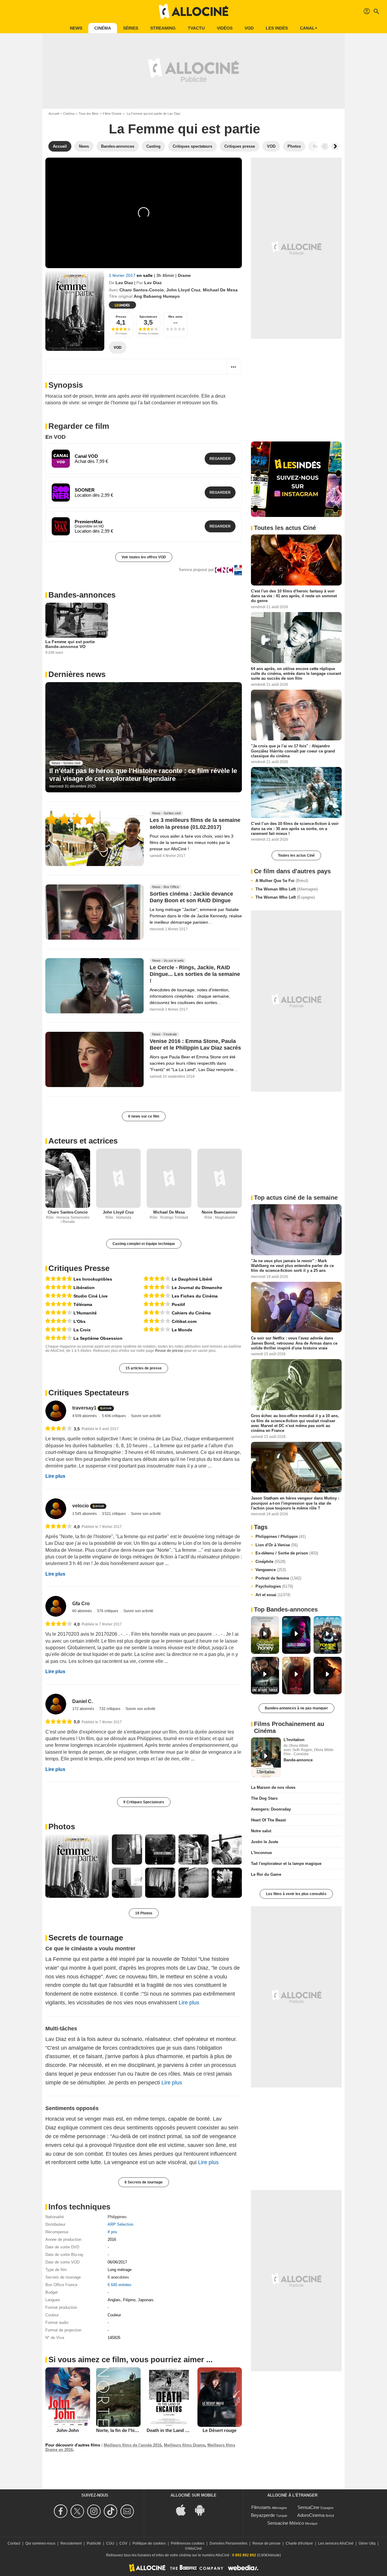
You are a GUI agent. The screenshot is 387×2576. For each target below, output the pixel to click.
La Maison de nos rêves (273, 1787)
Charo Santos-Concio (142, 290)
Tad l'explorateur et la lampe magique (286, 1864)
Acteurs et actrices (83, 1141)
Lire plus (55, 1476)
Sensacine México (286, 2523)
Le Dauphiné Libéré (192, 1279)
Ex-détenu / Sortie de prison (287, 1553)
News (76, 28)
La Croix (82, 1330)
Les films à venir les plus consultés (296, 1894)
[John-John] (68, 2397)
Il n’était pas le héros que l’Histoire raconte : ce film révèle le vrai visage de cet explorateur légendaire (143, 775)
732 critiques (110, 1709)
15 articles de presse (144, 1368)
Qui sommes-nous (40, 2543)
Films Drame (112, 114)
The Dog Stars (264, 1798)
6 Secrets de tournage (144, 2182)
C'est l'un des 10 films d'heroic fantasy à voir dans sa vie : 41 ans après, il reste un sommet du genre (294, 596)
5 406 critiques (114, 1416)
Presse (121, 317)
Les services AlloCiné (336, 2543)
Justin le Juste (265, 1842)
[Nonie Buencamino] (220, 1178)
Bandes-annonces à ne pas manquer (296, 1708)
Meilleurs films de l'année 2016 (133, 2445)
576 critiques (108, 1611)
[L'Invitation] (266, 1757)
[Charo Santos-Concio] (68, 1178)
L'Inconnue (261, 1853)
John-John (68, 2430)
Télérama (83, 1304)
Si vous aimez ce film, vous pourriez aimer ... (130, 2359)
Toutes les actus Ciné (296, 855)
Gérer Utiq (367, 2543)
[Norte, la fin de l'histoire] (119, 2397)
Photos (62, 1827)
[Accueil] (193, 11)
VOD (249, 28)
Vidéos (225, 28)
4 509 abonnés (85, 1416)
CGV (123, 2543)
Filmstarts (261, 2507)
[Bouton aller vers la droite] (335, 146)
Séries (131, 28)
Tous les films (89, 114)
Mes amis (176, 317)
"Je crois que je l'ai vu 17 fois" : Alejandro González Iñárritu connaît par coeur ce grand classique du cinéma (293, 751)
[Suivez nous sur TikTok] (111, 2511)
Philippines (117, 2217)
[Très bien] (59, 1313)
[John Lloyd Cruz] (119, 1178)
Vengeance (271, 1570)
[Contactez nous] (128, 2511)
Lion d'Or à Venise (277, 1545)
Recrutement (71, 2543)
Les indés (277, 28)
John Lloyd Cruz (183, 290)
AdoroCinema (311, 2515)
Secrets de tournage (86, 1938)
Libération (84, 1288)
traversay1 (84, 1408)
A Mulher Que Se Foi (282, 881)
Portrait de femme (278, 1578)
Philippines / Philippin (281, 1537)
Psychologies (274, 1586)
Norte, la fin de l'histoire (121, 2430)
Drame (184, 275)
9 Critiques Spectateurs (144, 1802)
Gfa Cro (81, 1604)
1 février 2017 (123, 275)
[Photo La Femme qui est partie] (77, 1866)
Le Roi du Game (266, 1874)
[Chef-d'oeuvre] (59, 1279)
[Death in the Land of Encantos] (169, 2397)
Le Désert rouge (220, 2430)
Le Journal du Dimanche (197, 1288)
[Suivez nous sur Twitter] (78, 2511)
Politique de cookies (149, 2543)
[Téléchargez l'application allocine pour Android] (203, 2509)
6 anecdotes (118, 2277)
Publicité (94, 2543)
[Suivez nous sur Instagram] (95, 2511)
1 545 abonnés (85, 1514)
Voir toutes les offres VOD (144, 557)
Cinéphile (270, 1562)
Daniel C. (83, 1701)
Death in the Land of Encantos (179, 2430)
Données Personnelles (228, 2543)
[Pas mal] (157, 1313)
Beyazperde (263, 2515)
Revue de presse (169, 1351)
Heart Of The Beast (268, 1820)
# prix (112, 2232)
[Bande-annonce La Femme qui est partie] (75, 311)
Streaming (163, 28)
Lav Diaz (124, 283)
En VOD (55, 437)
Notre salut (261, 1831)
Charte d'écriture (299, 2543)
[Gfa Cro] (56, 1606)
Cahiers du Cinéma (191, 1313)
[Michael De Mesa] (169, 1178)
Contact (14, 2543)
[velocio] (56, 1509)
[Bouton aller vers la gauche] (325, 146)
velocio (81, 1506)
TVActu (196, 28)
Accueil (54, 114)
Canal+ (309, 28)
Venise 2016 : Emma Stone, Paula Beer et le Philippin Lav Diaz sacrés (195, 1044)
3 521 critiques (114, 1514)
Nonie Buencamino (220, 1212)
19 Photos (144, 1913)
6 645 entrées (120, 2285)
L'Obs (80, 1321)
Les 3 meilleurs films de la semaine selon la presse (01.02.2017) (195, 824)
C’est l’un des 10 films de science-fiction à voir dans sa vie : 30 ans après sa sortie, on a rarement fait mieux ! (295, 829)
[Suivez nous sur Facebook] (62, 2511)
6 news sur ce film (144, 1116)
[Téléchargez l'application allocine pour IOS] (184, 2509)
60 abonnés (83, 1611)
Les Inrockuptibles (93, 1279)
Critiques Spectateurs (89, 1393)
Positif (178, 1304)
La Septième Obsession (98, 1338)
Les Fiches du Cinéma (195, 1296)
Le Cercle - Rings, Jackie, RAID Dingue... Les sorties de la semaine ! (195, 974)
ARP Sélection (120, 2224)
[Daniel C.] (56, 1704)
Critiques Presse (79, 1268)
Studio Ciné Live (91, 1296)
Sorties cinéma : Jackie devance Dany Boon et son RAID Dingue (191, 897)
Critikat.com (184, 1321)
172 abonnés (84, 1709)
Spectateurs (148, 317)
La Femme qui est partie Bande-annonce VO (70, 644)
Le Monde (182, 1330)
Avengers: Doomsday (271, 1809)
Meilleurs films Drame (184, 2445)
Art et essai (273, 1595)
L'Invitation (294, 1740)
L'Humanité (85, 1313)
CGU (110, 2543)
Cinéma (103, 28)
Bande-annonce (298, 1760)
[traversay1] (56, 1411)
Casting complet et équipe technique (144, 1244)
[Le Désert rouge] (220, 2397)
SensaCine (308, 2507)
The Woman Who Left (287, 889)
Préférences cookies (188, 2543)
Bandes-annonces (82, 595)
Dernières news (77, 674)
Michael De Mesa (220, 290)
